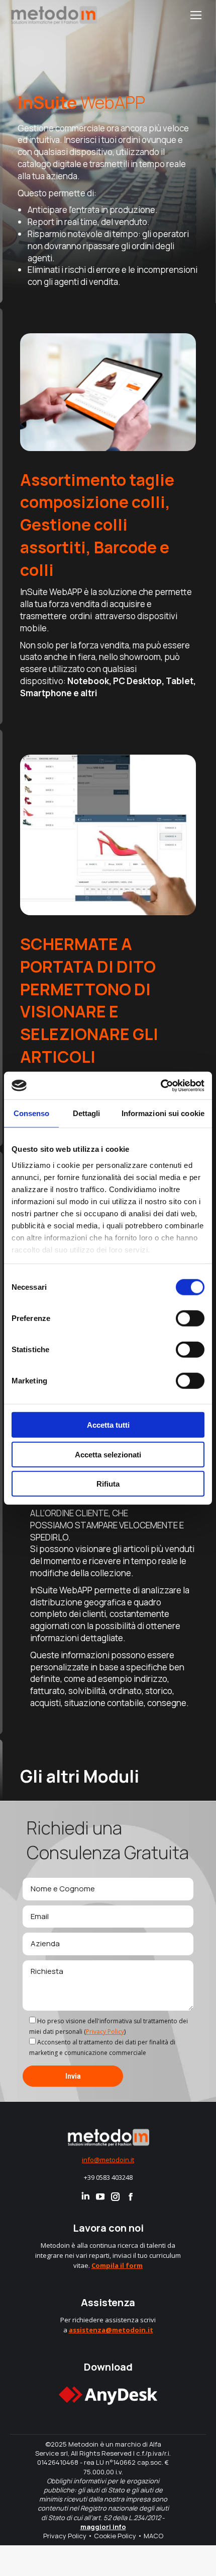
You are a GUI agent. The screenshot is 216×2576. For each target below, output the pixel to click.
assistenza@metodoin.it (111, 2330)
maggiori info (103, 2527)
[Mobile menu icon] (196, 15)
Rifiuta (108, 1484)
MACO (153, 2536)
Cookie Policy (115, 2536)
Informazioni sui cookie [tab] (163, 1113)
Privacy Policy (105, 2032)
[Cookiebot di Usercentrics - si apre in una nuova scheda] (160, 1085)
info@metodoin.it (108, 2160)
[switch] (190, 1318)
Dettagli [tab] (87, 1113)
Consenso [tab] (32, 1113)
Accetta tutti (108, 1425)
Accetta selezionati (108, 1454)
